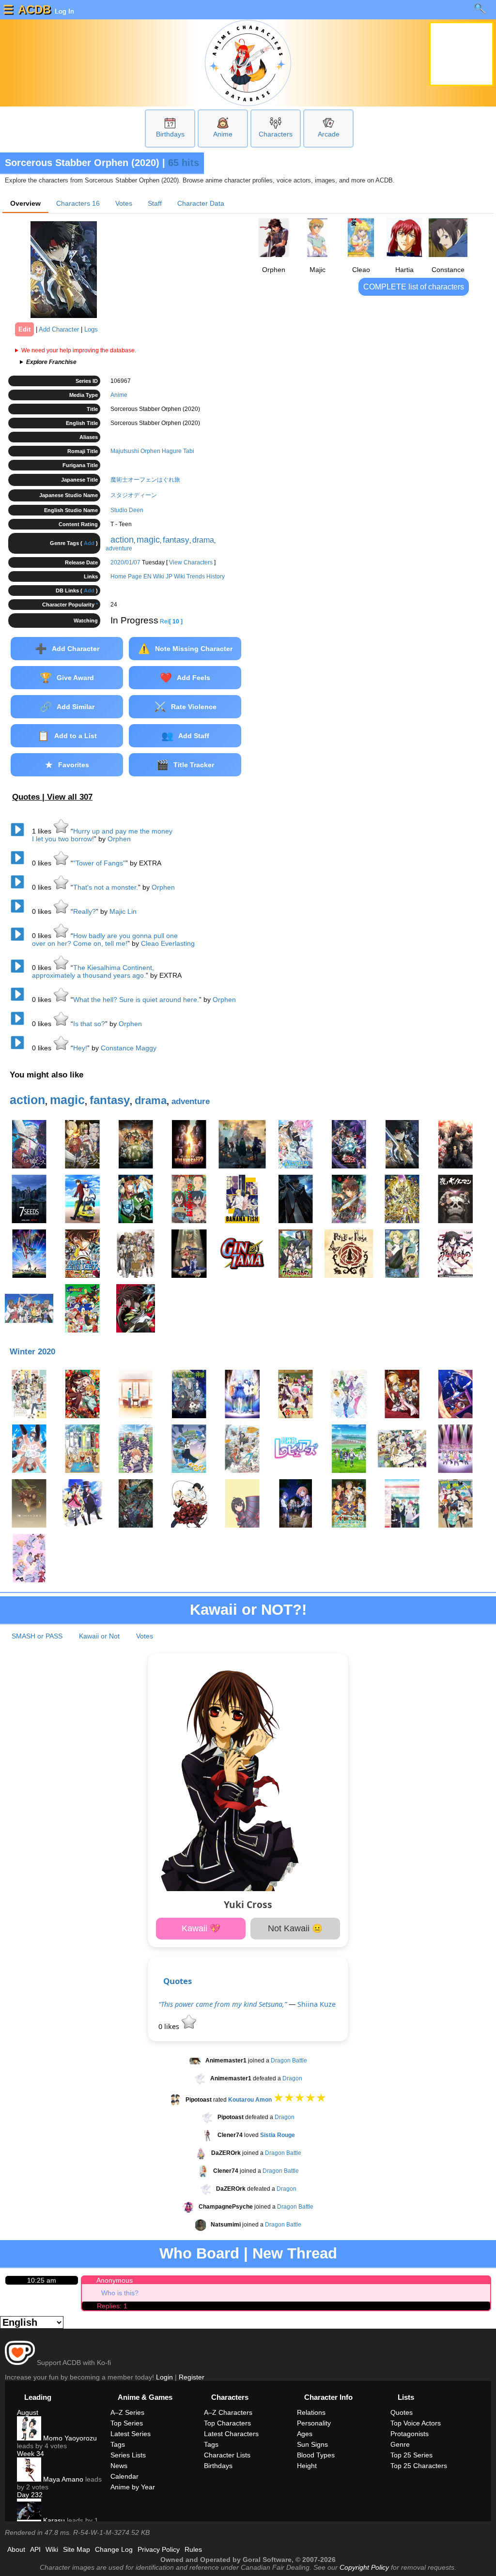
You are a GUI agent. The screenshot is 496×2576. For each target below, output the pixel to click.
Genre (400, 2444)
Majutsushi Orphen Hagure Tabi (152, 451)
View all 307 (70, 797)
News (119, 2466)
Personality (314, 2423)
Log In (63, 11)
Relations (311, 2412)
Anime (223, 134)
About (16, 2549)
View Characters (191, 562)
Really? (85, 911)
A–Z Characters (228, 2412)
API (35, 2549)
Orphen (119, 839)
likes (43, 831)
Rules (193, 2549)
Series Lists (128, 2455)
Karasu (53, 2520)
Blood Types (316, 2455)
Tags (118, 2444)
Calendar (124, 2476)
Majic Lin (123, 911)
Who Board (199, 2253)
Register (192, 2377)
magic (148, 540)
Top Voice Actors (416, 2423)
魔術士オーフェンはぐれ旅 (145, 480)
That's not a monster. (106, 887)
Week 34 (31, 2454)
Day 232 (30, 2495)
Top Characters (227, 2423)
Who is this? (120, 2293)
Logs (91, 329)
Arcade (329, 134)
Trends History (206, 576)
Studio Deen (127, 510)
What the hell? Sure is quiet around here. (136, 1000)
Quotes (178, 1981)
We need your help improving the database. (79, 350)
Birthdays (170, 134)
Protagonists (410, 2434)
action (122, 540)
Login (164, 2377)
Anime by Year (133, 2487)
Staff (155, 203)
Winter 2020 (32, 1352)
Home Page (126, 576)
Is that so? (89, 1024)
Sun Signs (312, 2444)
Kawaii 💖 (201, 1928)
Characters (276, 134)
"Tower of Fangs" (99, 863)
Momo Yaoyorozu (69, 2438)
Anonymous (115, 2280)
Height (307, 2466)
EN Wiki (154, 576)
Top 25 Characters (419, 2466)
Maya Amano (62, 2479)
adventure (119, 548)
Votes (124, 203)
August (28, 2412)
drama (203, 540)
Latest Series (131, 2434)
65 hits (184, 163)
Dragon (292, 2078)
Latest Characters (231, 2434)
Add (89, 543)
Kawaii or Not (99, 1636)
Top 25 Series (411, 2455)
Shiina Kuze (317, 2004)
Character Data (201, 203)
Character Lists (227, 2455)
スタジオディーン (134, 495)
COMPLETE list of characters (414, 287)
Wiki (52, 2549)
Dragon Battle (289, 2061)
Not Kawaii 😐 (295, 1928)
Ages (305, 2434)
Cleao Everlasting (168, 943)
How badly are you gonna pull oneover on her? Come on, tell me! (105, 939)
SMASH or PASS (37, 1636)
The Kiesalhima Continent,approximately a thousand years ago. (93, 971)
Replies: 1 (112, 2306)
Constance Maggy (129, 1048)
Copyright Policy (364, 2567)
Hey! (80, 1048)
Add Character (59, 329)
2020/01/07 (125, 562)
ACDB (34, 9)
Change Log (114, 2549)
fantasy (176, 540)
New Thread (295, 2253)
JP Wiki (175, 576)
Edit (24, 329)
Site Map (77, 2549)
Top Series (127, 2423)
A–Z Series (127, 2412)
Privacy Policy (159, 2549)
